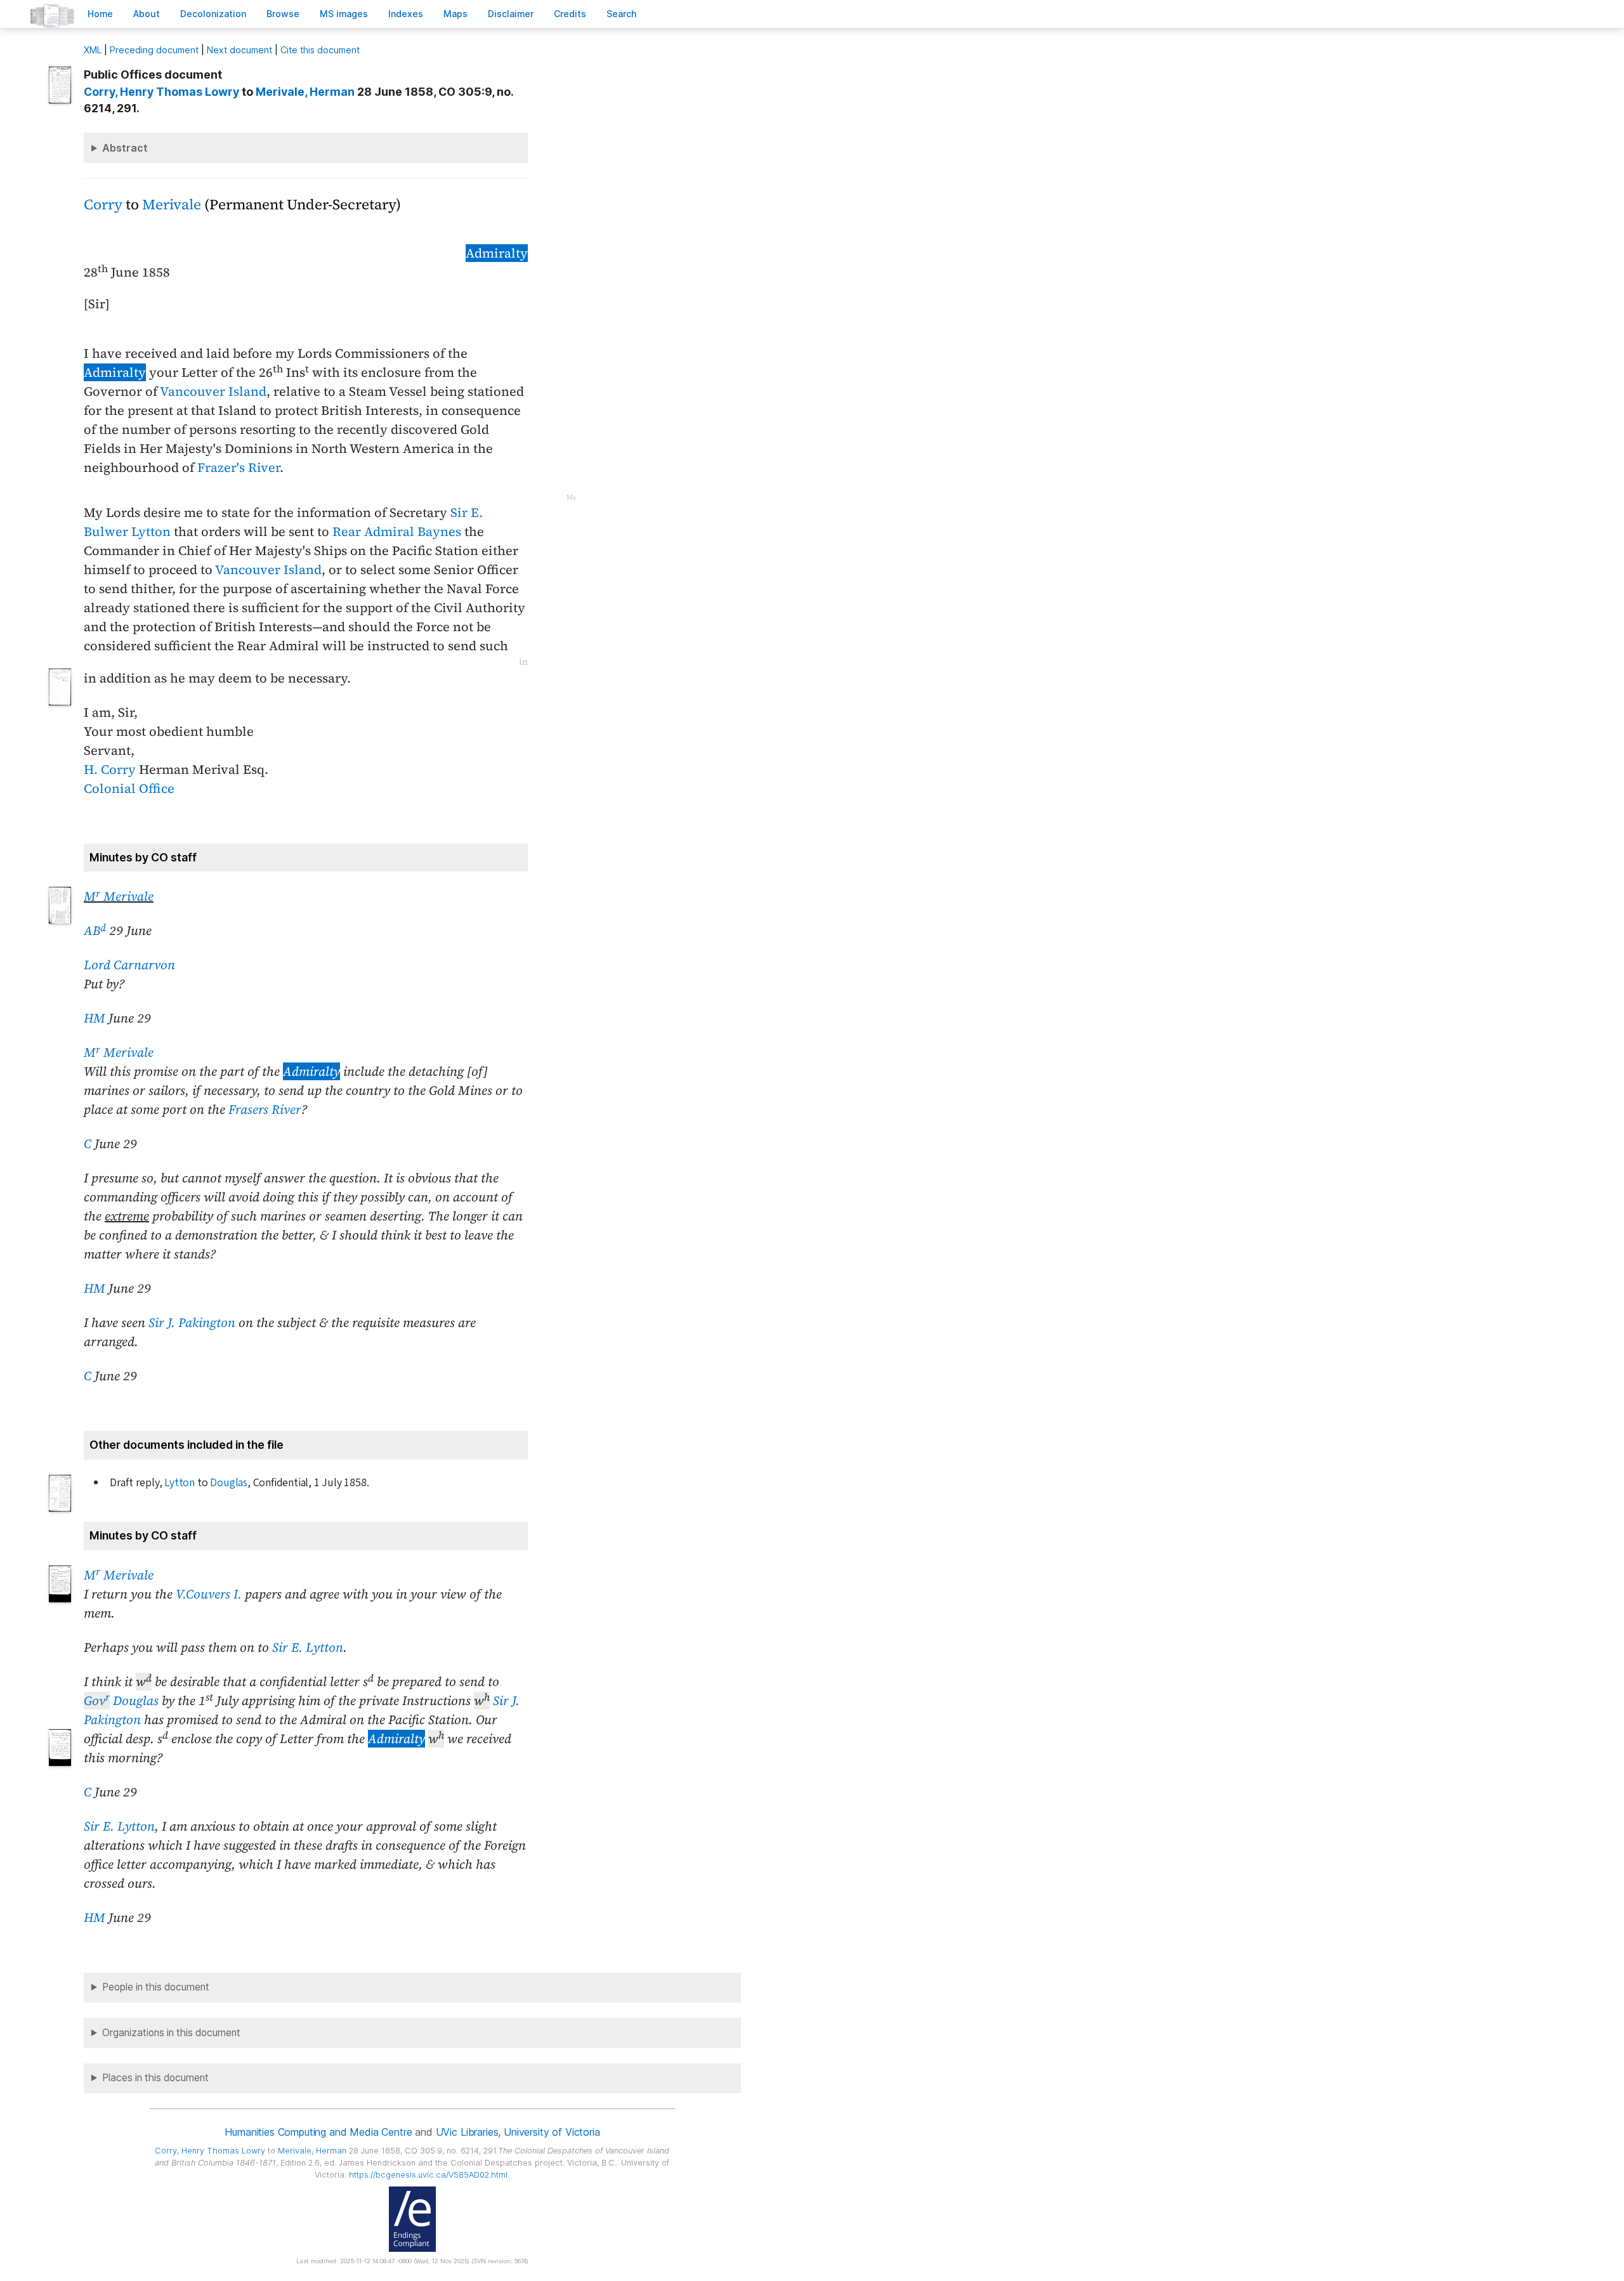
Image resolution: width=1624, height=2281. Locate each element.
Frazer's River (239, 467)
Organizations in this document (171, 2033)
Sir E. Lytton (308, 1647)
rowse (283, 14)
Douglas (229, 1483)
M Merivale (119, 896)
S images (344, 14)
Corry (103, 205)
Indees (406, 14)
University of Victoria (552, 2132)
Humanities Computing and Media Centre (318, 2132)
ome (100, 14)
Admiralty (497, 253)
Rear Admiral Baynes (397, 532)
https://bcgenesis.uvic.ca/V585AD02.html (428, 2175)
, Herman (305, 92)
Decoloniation (213, 14)
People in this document (156, 1987)
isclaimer (511, 14)
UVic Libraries (467, 2132)
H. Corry (110, 769)
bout (147, 14)
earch (622, 14)
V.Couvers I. (209, 1594)
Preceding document (154, 50)
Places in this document (155, 2078)
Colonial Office (129, 788)
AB (95, 931)
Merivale (172, 205)
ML (93, 50)
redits (570, 14)
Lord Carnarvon (129, 965)
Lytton (180, 1483)
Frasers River (265, 1109)
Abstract (125, 148)
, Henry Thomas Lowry (161, 92)
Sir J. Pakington (192, 1323)
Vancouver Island (213, 391)
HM (95, 1018)
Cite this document (320, 50)
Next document (239, 50)
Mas (455, 14)
